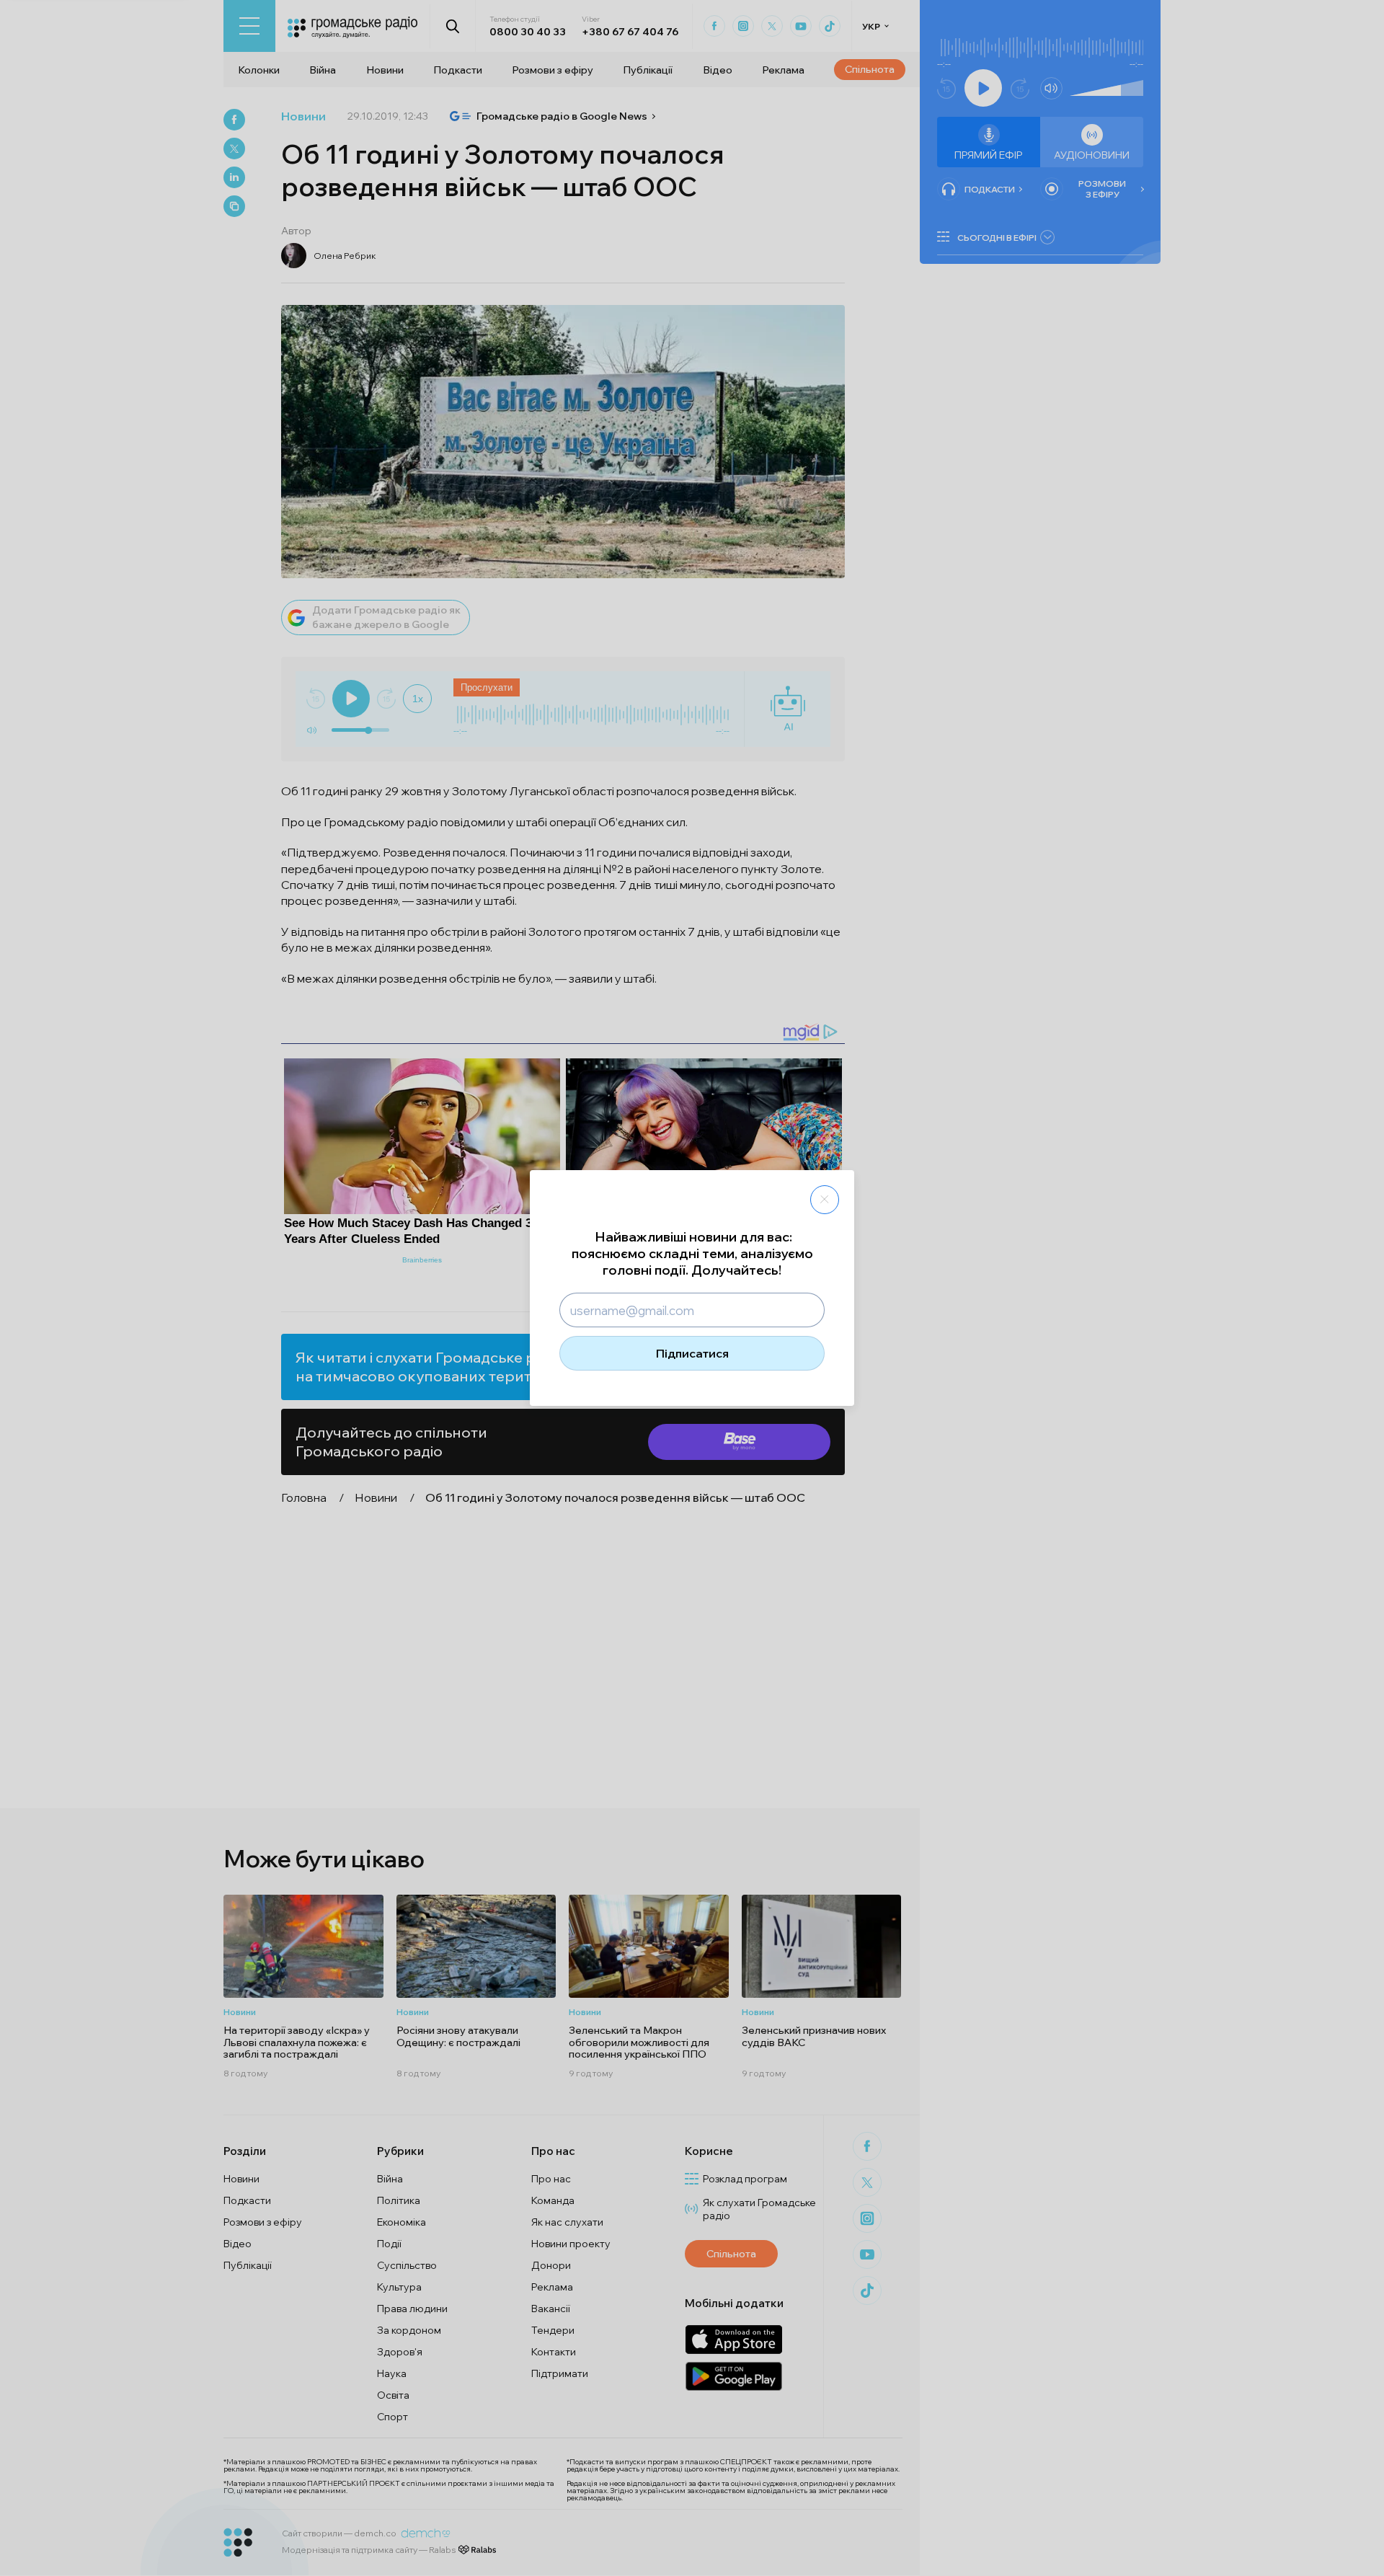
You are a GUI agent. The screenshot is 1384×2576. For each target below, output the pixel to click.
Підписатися (692, 1353)
